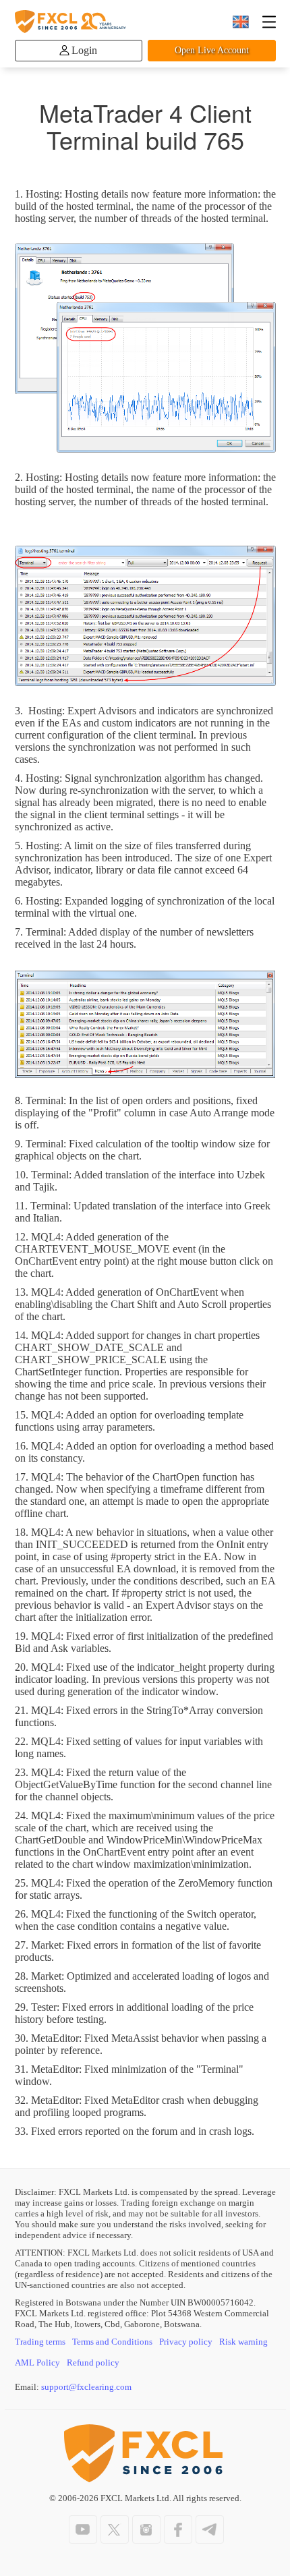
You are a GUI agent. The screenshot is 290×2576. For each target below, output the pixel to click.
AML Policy (37, 2363)
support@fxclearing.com (86, 2387)
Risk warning (243, 2342)
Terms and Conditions (112, 2342)
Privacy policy (186, 2342)
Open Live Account (212, 50)
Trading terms (40, 2342)
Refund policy (93, 2363)
